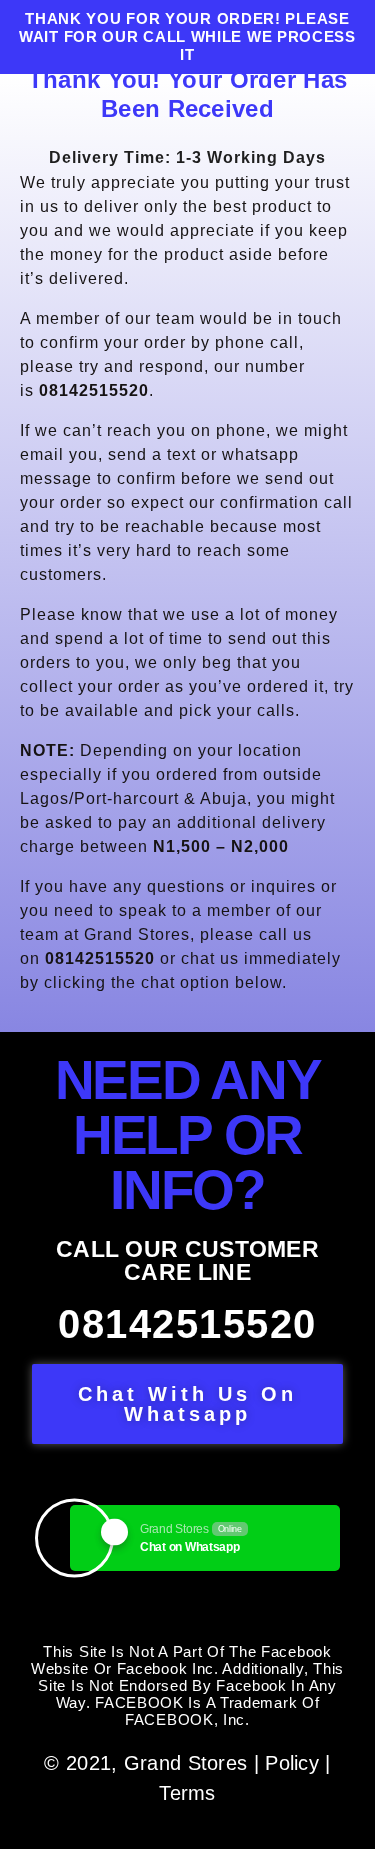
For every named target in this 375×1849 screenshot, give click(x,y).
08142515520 (187, 1324)
